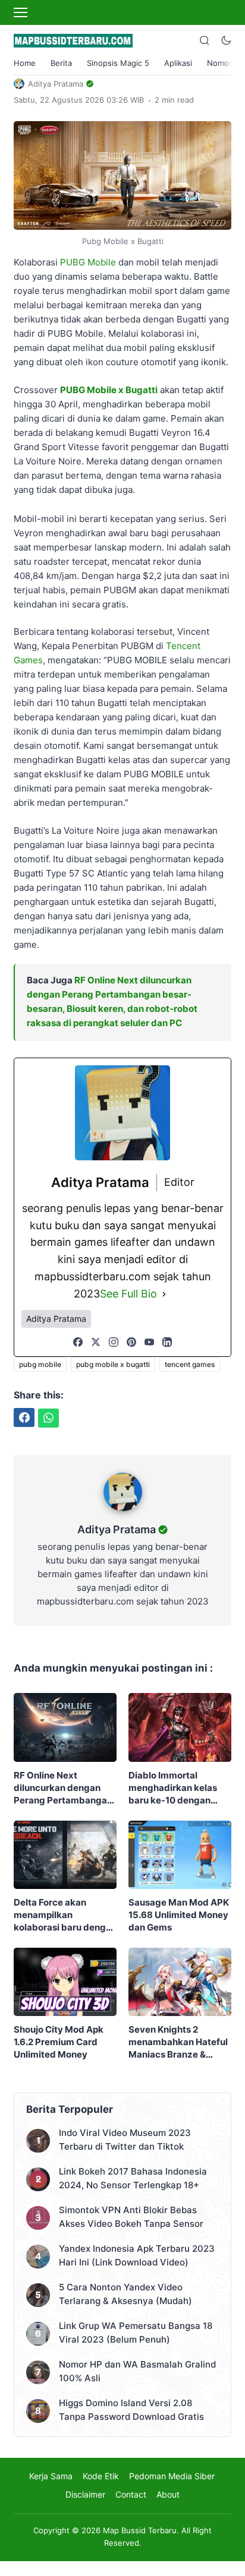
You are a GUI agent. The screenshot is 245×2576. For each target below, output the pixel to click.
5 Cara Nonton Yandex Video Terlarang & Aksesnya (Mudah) (125, 2294)
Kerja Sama (51, 2476)
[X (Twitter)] (96, 1342)
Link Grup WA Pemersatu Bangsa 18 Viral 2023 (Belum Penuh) (136, 2333)
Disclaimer (85, 2494)
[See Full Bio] (164, 1294)
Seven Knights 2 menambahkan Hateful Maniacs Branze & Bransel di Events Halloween (178, 2042)
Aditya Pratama (117, 1529)
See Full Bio (128, 1294)
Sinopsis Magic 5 (118, 63)
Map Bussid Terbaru (140, 2530)
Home (25, 63)
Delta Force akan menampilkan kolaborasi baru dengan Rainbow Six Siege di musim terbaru (65, 1915)
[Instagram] (114, 1342)
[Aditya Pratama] (123, 1514)
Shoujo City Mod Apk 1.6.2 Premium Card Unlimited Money (59, 2042)
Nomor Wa (226, 63)
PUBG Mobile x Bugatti (109, 390)
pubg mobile (40, 1364)
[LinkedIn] (167, 1342)
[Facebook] (78, 1342)
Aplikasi (178, 63)
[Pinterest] (131, 1342)
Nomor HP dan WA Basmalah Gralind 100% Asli (137, 2371)
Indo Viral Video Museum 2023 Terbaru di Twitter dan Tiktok (125, 2140)
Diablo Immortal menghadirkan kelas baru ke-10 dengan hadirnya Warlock (173, 1788)
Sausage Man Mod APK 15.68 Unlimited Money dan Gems (179, 1915)
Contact (131, 2494)
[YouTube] (149, 1342)
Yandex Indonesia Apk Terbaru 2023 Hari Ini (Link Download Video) (137, 2255)
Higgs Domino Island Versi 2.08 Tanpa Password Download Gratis (131, 2410)
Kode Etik (101, 2476)
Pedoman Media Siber (172, 2476)
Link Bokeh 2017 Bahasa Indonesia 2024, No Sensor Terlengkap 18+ (133, 2178)
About (168, 2494)
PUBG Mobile (88, 262)
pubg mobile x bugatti (113, 1364)
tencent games (190, 1364)
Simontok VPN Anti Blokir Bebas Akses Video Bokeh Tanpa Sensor (131, 2217)
